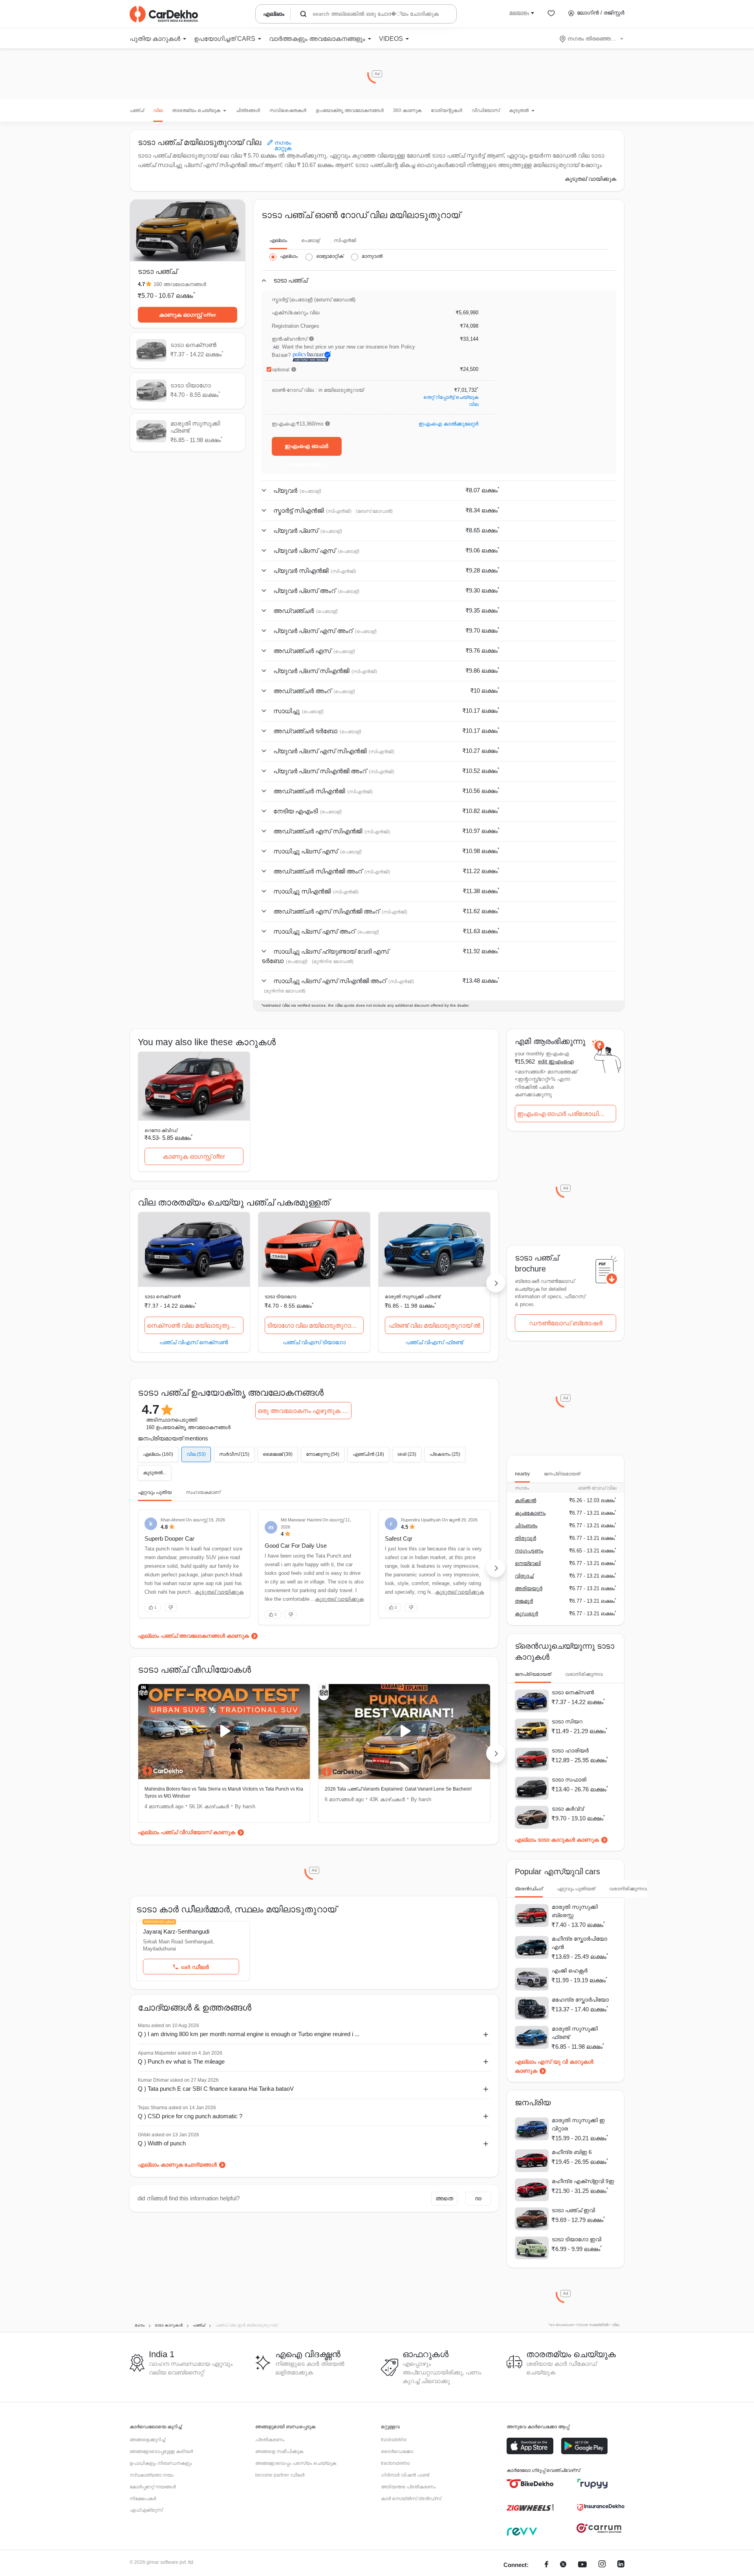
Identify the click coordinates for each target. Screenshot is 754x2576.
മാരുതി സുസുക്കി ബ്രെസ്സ (575, 1911)
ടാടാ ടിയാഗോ (280, 1297)
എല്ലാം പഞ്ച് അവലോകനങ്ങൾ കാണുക (193, 1636)
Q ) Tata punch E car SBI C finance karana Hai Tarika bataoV (216, 2089)
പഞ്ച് (137, 110)
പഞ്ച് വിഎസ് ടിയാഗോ (314, 1342)
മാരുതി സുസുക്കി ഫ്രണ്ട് (413, 1297)
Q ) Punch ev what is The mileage (181, 2061)
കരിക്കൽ (525, 1500)
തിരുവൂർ (525, 1538)
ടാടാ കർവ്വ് (568, 1809)
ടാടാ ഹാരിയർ (570, 1750)
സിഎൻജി (345, 240)
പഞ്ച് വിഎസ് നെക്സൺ (194, 1342)
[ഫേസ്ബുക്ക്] (546, 2565)
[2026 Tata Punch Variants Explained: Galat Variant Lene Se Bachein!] (404, 1732)
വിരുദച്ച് (524, 1576)
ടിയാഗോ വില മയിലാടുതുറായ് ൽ (315, 1326)
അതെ (444, 2198)
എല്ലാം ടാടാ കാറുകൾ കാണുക (557, 1840)
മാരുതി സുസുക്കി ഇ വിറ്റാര (578, 2124)
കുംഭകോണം (530, 1513)
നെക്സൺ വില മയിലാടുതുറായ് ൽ (195, 1326)
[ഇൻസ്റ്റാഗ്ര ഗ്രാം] (602, 2565)
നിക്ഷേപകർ (143, 2499)
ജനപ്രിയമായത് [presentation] (562, 1474)
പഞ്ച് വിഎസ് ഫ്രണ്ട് (434, 1342)
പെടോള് (310, 240)
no (478, 2198)
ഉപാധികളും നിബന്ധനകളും (161, 2463)
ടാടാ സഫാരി (569, 1780)
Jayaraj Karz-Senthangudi (176, 1931)
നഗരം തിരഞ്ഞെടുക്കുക (592, 39)
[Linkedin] (621, 2565)
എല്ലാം (278, 240)
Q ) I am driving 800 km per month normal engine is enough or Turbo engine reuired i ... (249, 2034)
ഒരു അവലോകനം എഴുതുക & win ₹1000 (305, 1411)
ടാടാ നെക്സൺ (163, 1297)
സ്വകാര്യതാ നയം (152, 2475)
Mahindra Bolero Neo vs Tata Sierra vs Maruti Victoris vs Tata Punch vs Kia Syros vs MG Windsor (224, 1793)
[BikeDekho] (530, 2484)
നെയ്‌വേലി (528, 1563)
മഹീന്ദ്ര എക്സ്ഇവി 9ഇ (583, 2181)
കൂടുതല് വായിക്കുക (590, 179)
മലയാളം (519, 13)
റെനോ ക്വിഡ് (161, 1130)
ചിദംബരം (526, 1526)
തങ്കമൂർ (524, 1601)
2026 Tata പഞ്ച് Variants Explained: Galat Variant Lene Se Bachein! (398, 1789)
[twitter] (563, 2565)
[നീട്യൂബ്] (582, 2565)
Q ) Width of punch (162, 2143)
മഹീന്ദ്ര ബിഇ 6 (572, 2152)
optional (281, 370)
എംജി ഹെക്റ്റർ (570, 1971)
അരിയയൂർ (529, 1588)
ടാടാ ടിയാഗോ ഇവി (576, 2239)
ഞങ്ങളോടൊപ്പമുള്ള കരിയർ (161, 2451)
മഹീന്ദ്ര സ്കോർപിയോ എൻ (579, 1943)
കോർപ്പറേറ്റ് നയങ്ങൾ (153, 2487)
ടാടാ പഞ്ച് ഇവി (573, 2210)
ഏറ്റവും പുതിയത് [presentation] (576, 1889)
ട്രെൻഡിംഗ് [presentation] (529, 1889)
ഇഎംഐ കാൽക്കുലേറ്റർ (448, 424)
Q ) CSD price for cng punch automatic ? (190, 2116)
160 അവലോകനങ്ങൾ (180, 284)
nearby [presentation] (522, 1474)
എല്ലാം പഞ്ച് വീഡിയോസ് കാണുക (187, 1832)
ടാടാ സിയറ (567, 1721)
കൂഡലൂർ (526, 1614)
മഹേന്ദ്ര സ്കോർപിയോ (580, 2000)
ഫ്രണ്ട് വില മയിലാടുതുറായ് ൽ (434, 1326)
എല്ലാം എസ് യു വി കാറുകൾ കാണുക (554, 2066)
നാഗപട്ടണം (529, 1551)
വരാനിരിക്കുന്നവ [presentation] (584, 1674)
